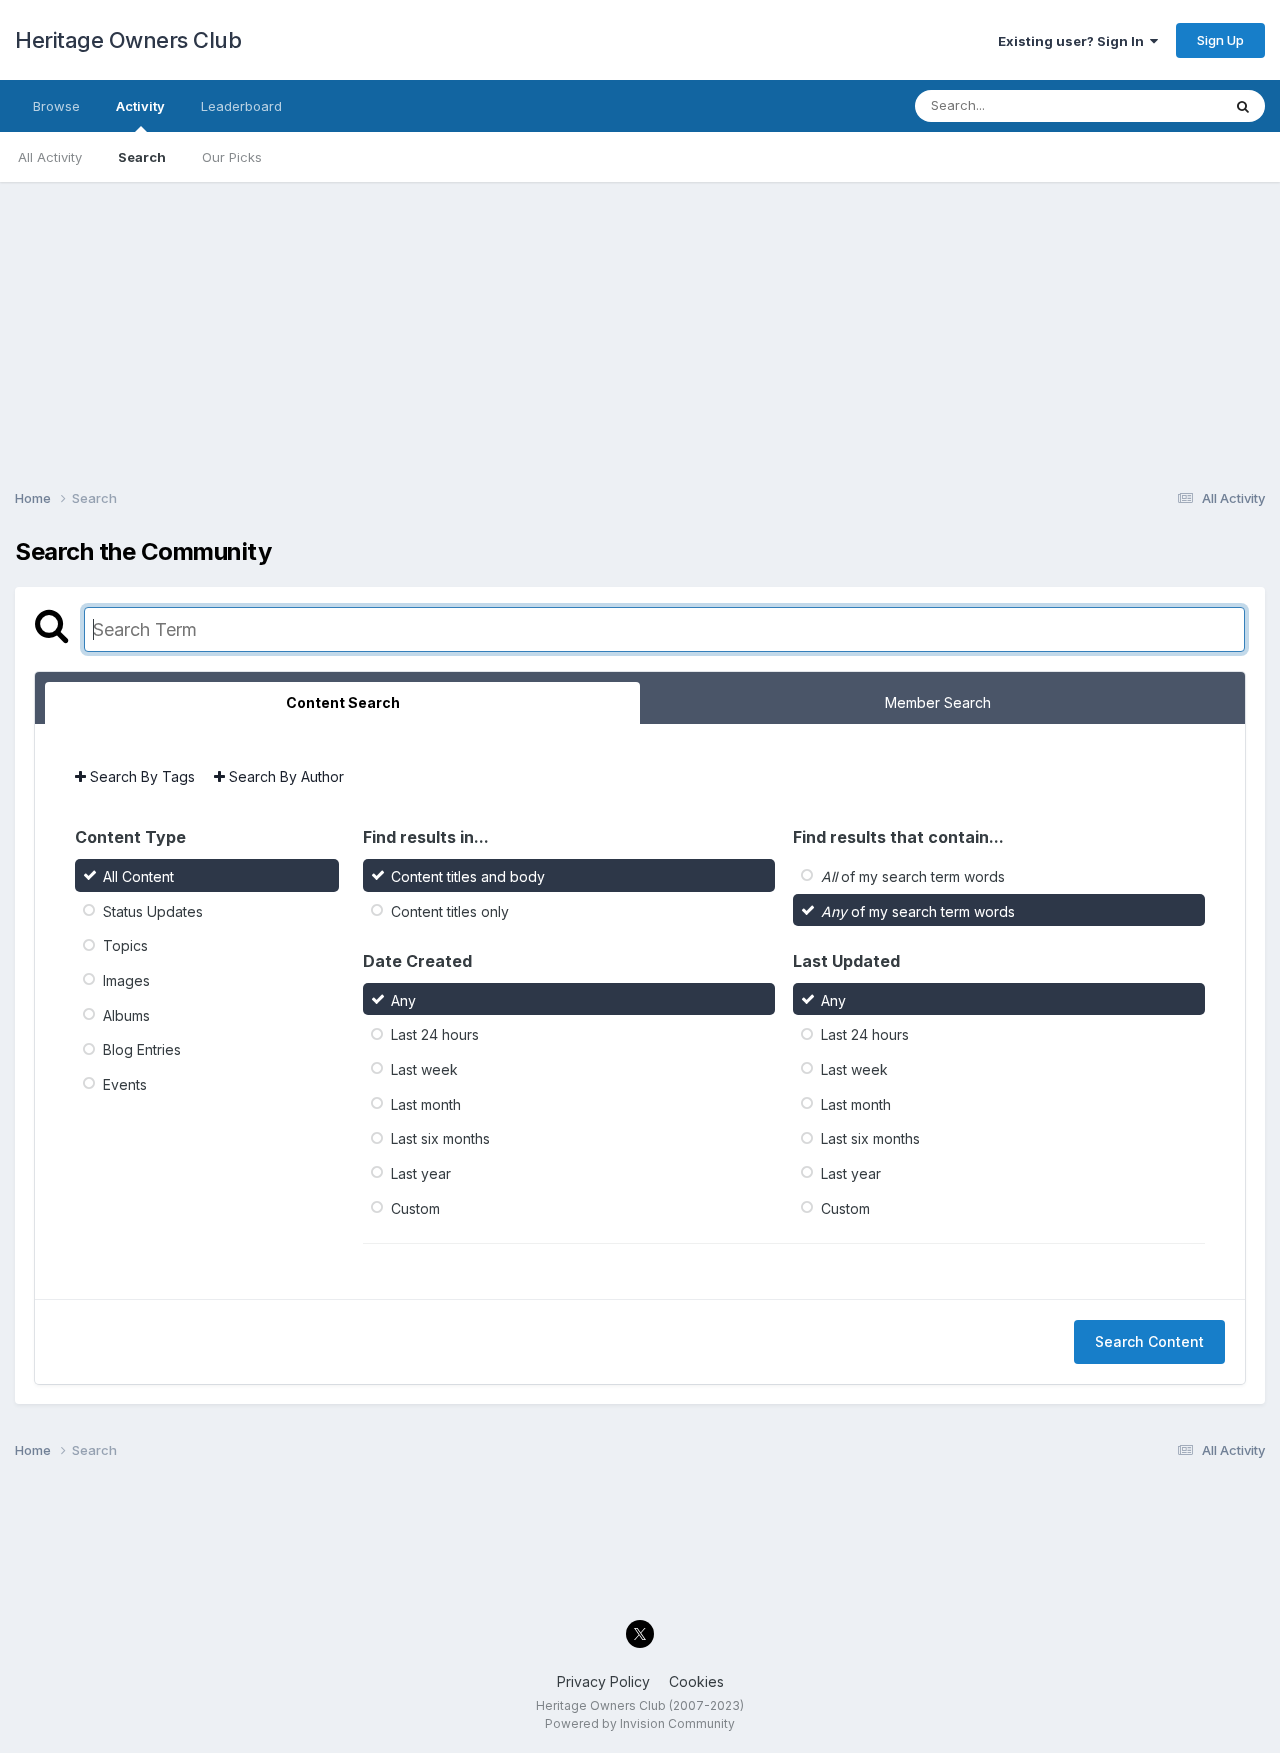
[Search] (1243, 106)
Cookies (696, 1681)
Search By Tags (140, 776)
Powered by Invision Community (640, 1723)
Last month (426, 1103)
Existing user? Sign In (1074, 41)
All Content (138, 876)
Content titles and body (468, 876)
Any (403, 999)
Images (126, 980)
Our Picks (232, 157)
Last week (424, 1069)
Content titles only (450, 910)
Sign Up (1220, 40)
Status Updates (153, 910)
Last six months (440, 1138)
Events (125, 1084)
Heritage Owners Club (128, 40)
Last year (421, 1173)
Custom (415, 1207)
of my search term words (913, 876)
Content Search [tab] (343, 702)
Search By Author (284, 776)
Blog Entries (142, 1049)
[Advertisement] (640, 322)
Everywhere (1159, 105)
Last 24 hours (435, 1034)
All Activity (50, 157)
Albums (126, 1014)
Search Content (1149, 1341)
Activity (140, 106)
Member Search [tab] (938, 702)
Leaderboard (241, 106)
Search (142, 157)
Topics (125, 945)
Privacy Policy (603, 1681)
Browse (56, 106)
